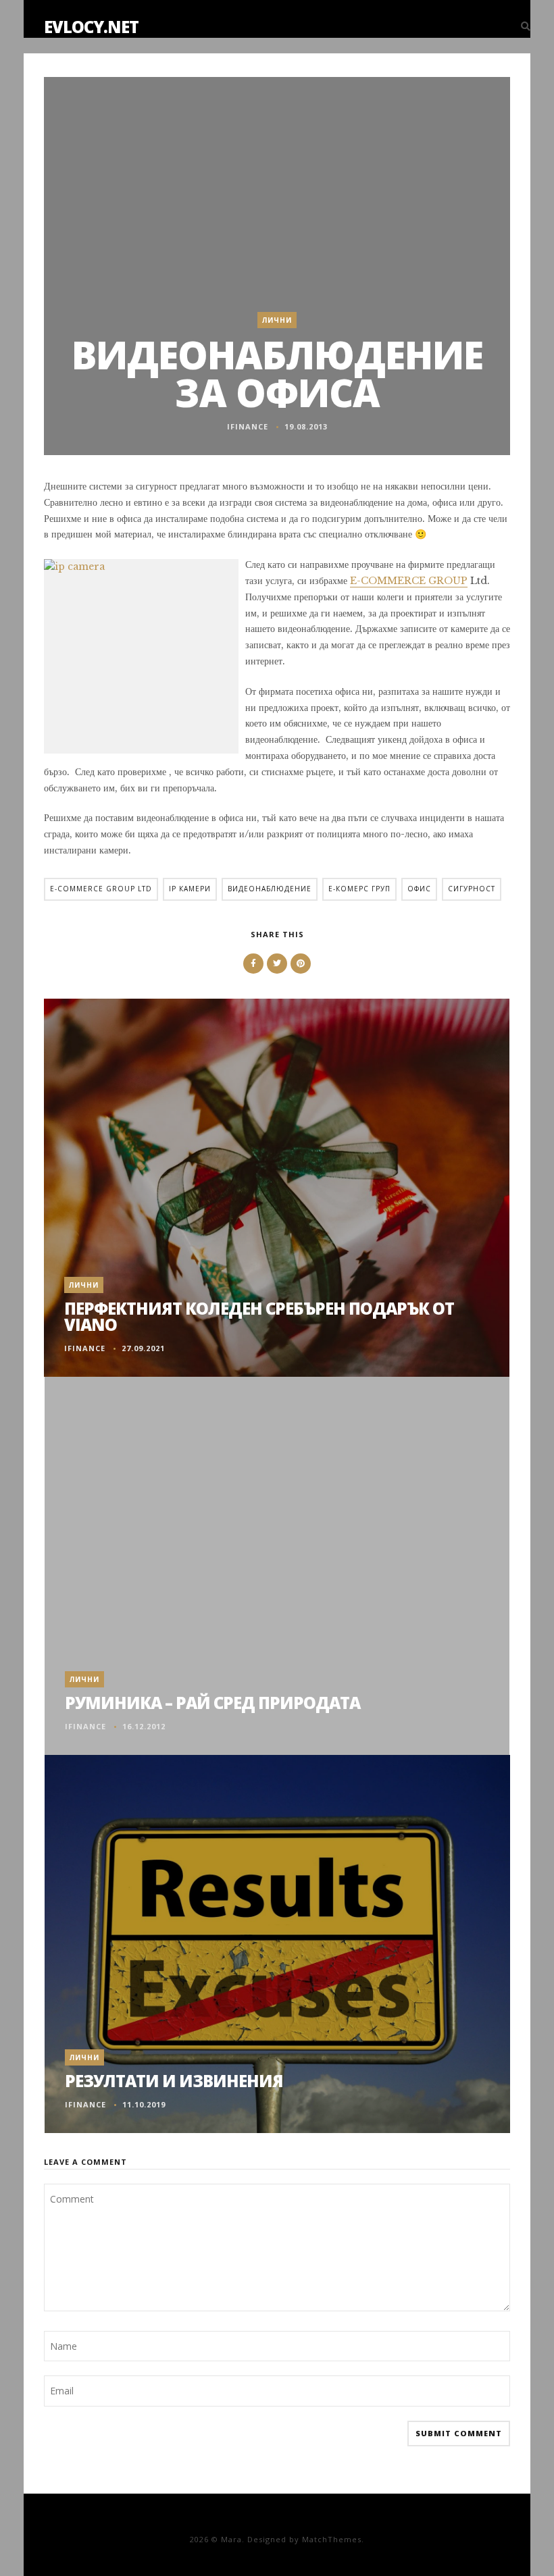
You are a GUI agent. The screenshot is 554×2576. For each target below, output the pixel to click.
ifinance (248, 426)
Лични (277, 320)
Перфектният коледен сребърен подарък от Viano (259, 1316)
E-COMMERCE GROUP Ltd (101, 889)
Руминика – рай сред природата (212, 1703)
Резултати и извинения (174, 2081)
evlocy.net (91, 27)
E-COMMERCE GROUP (409, 581)
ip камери (190, 889)
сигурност (472, 889)
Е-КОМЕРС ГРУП (359, 889)
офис (419, 889)
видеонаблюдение (270, 889)
